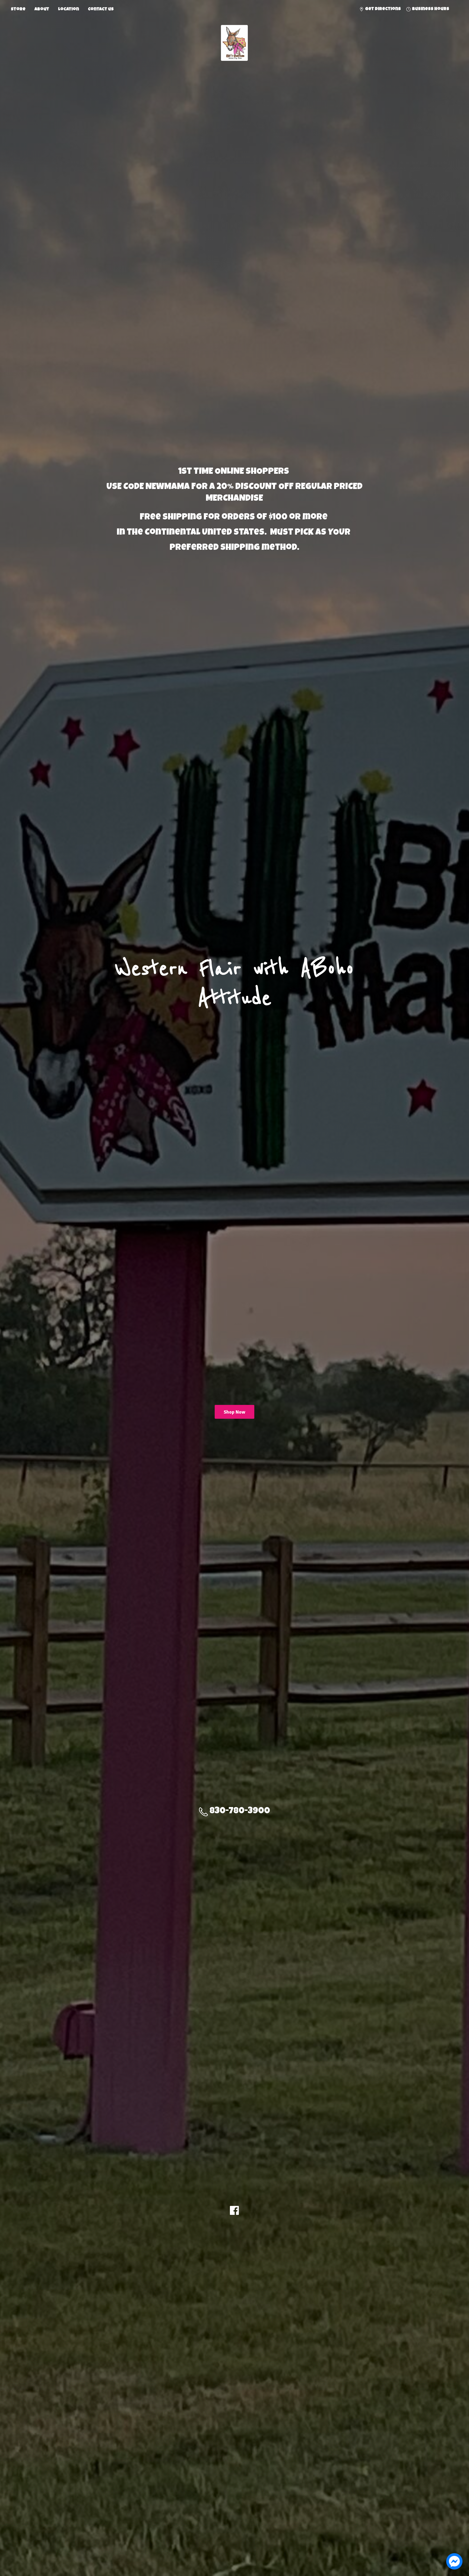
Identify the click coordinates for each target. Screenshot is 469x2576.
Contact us (101, 10)
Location (69, 10)
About (42, 10)
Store (18, 10)
